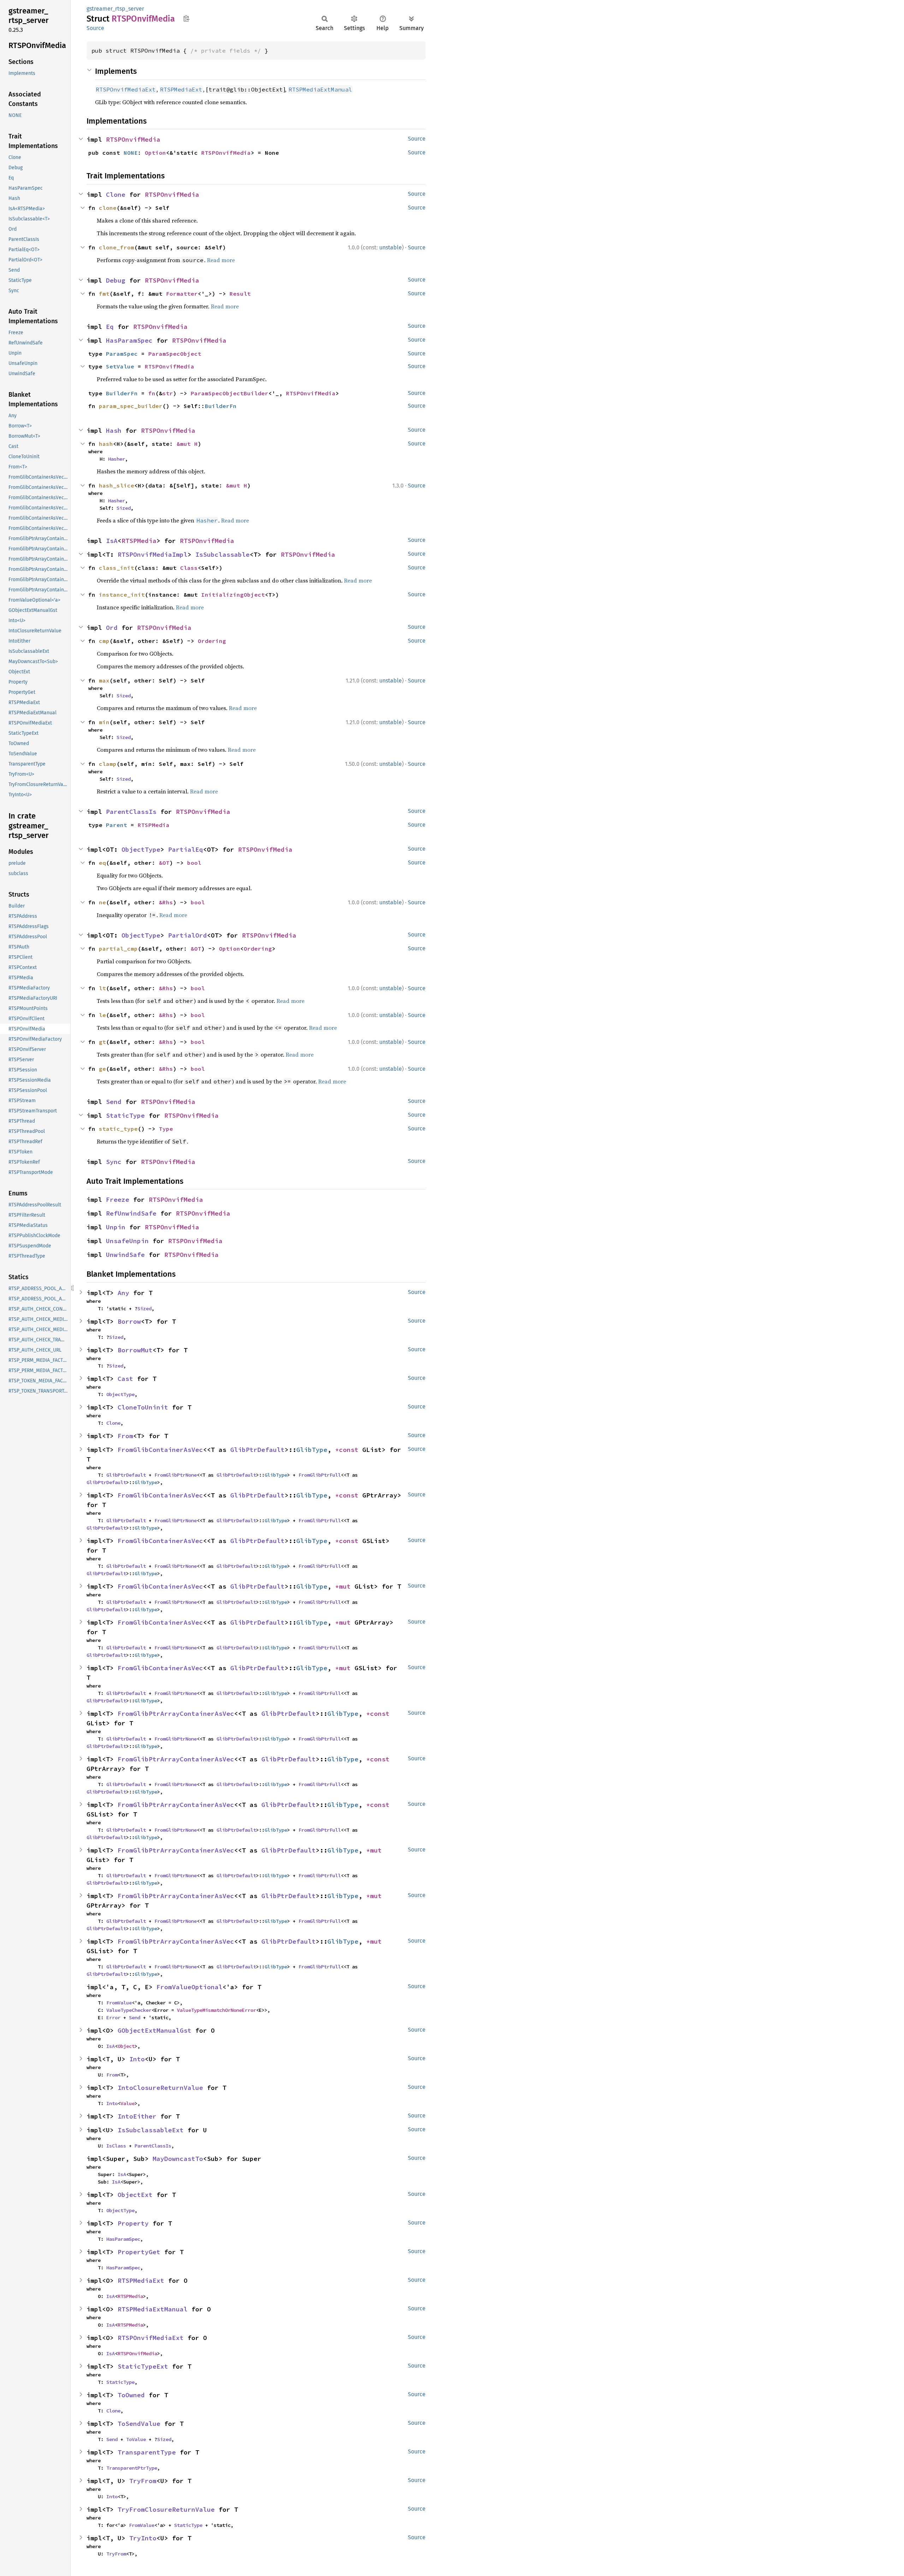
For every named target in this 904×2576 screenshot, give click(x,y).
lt (102, 988)
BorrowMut (135, 1350)
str (168, 393)
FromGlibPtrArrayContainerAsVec (176, 1714)
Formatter (182, 294)
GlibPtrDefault (257, 1450)
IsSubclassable (222, 554)
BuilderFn (122, 393)
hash (106, 444)
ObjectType (141, 849)
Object (126, 2046)
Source (95, 28)
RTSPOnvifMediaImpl (153, 554)
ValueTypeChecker (129, 2010)
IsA (112, 541)
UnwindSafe (125, 1255)
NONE (131, 153)
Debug (116, 280)
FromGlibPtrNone (176, 1475)
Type (166, 1129)
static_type (118, 1129)
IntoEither (137, 2116)
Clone (116, 194)
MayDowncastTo (178, 2159)
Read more (221, 260)
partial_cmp (118, 949)
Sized (124, 508)
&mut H (187, 444)
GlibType (312, 1450)
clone (108, 208)
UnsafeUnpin (127, 1241)
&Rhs (166, 902)
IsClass (116, 2146)
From (125, 1436)
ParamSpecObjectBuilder (230, 393)
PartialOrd (188, 935)
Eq (110, 327)
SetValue (120, 366)
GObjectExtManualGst (154, 2030)
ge (102, 1069)
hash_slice (117, 485)
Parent (117, 825)
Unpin (116, 1227)
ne (102, 902)
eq (102, 863)
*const (349, 1450)
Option (155, 153)
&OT (164, 863)
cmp (104, 641)
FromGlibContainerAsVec (160, 1450)
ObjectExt (135, 2195)
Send (114, 1102)
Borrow (129, 1321)
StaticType (125, 1115)
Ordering (212, 641)
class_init (117, 568)
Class (189, 568)
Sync (114, 1162)
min (104, 722)
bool (194, 863)
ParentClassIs (131, 812)
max (104, 680)
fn (152, 393)
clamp (108, 764)
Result (240, 294)
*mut (345, 1586)
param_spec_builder (131, 406)
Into (137, 2059)
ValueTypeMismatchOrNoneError (216, 2010)
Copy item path (186, 18)
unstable (391, 247)
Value (127, 2103)
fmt (104, 294)
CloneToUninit (143, 1407)
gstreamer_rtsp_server (115, 9)
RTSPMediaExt (141, 2280)
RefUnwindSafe (131, 1213)
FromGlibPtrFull (320, 1475)
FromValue (119, 2003)
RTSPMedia (139, 541)
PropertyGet (139, 2252)
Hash (114, 430)
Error (113, 2017)
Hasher (117, 459)
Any (123, 1293)
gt (102, 1042)
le (102, 1015)
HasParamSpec (129, 340)
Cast (125, 1379)
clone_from (117, 247)
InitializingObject (233, 595)
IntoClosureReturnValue (160, 2088)
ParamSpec (122, 354)
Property (133, 2223)
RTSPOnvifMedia (133, 139)
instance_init (122, 595)
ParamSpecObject (175, 354)
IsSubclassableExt (151, 2130)
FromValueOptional (189, 1987)
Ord (112, 628)
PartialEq (186, 849)
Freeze (118, 1200)
